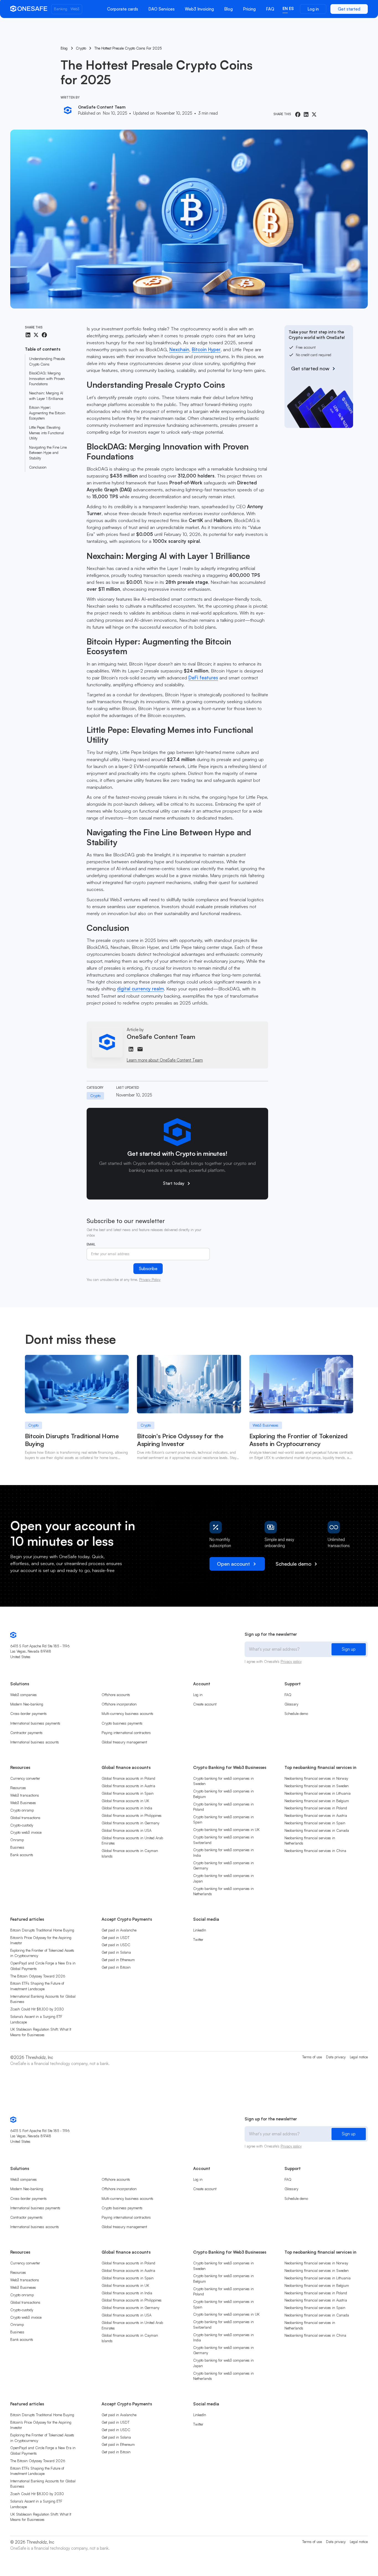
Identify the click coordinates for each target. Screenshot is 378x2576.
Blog (228, 9)
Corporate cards (123, 9)
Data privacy (336, 2057)
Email (91, 1244)
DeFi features (203, 678)
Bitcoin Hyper (206, 349)
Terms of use (312, 2057)
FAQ (270, 9)
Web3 (75, 9)
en (285, 8)
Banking (61, 9)
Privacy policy (291, 1661)
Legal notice (359, 2057)
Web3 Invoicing (199, 9)
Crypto (33, 1425)
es (291, 8)
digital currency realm (140, 989)
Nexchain (179, 349)
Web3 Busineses (266, 1425)
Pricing (249, 9)
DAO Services (161, 9)
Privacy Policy (150, 1280)
